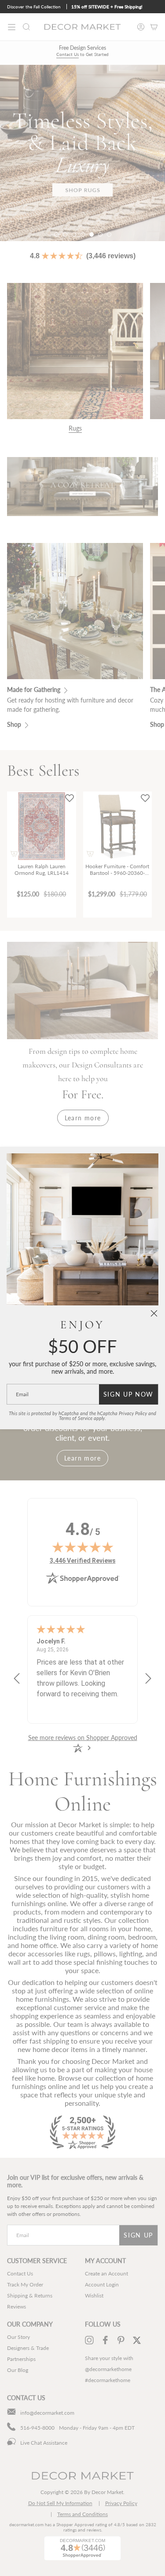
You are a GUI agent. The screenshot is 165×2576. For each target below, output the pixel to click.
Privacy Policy (133, 1413)
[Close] (154, 1313)
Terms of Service (76, 1418)
